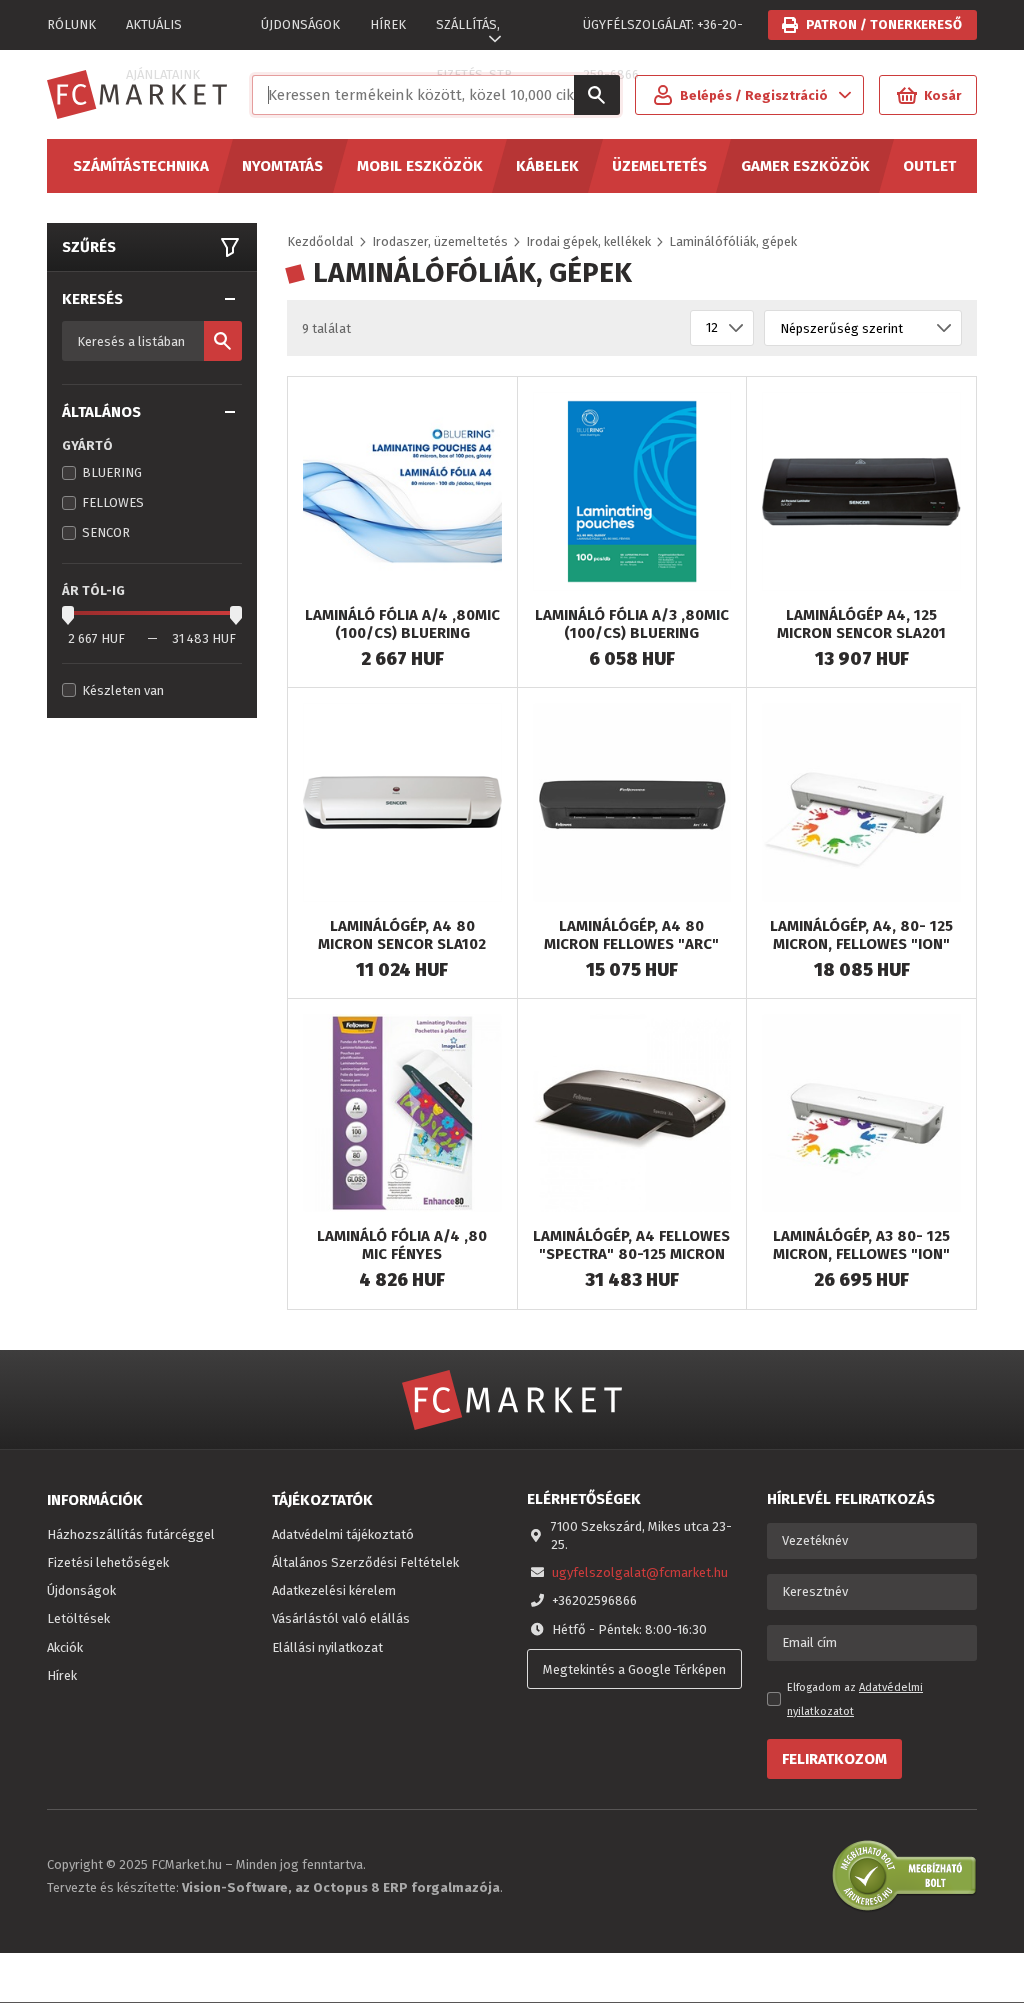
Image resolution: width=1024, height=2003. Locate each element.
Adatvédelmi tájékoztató (343, 1534)
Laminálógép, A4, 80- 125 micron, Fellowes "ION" (861, 935)
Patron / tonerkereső (884, 24)
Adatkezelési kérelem (334, 1590)
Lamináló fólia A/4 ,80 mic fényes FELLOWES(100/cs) (402, 1254)
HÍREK (388, 24)
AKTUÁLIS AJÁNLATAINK (163, 33)
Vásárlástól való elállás (341, 1618)
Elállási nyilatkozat (327, 1647)
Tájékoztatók (322, 1500)
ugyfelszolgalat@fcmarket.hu (640, 1572)
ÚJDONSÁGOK (300, 24)
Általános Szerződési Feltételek (365, 1562)
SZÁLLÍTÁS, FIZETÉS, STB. (476, 33)
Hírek (62, 1675)
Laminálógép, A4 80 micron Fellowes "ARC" (631, 935)
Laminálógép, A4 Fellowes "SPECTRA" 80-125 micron (631, 1245)
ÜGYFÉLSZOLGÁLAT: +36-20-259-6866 (663, 33)
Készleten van (123, 690)
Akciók (65, 1647)
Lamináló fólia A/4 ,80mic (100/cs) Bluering (402, 624)
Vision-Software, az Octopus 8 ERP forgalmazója (341, 1887)
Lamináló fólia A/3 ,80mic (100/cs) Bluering (632, 624)
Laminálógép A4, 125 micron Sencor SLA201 (861, 624)
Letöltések (78, 1618)
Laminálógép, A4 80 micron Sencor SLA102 (402, 935)
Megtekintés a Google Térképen (634, 1669)
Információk (95, 1500)
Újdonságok (81, 1590)
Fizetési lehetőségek (108, 1562)
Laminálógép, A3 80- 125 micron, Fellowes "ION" (861, 1245)
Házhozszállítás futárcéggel (131, 1534)
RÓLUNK (71, 24)
